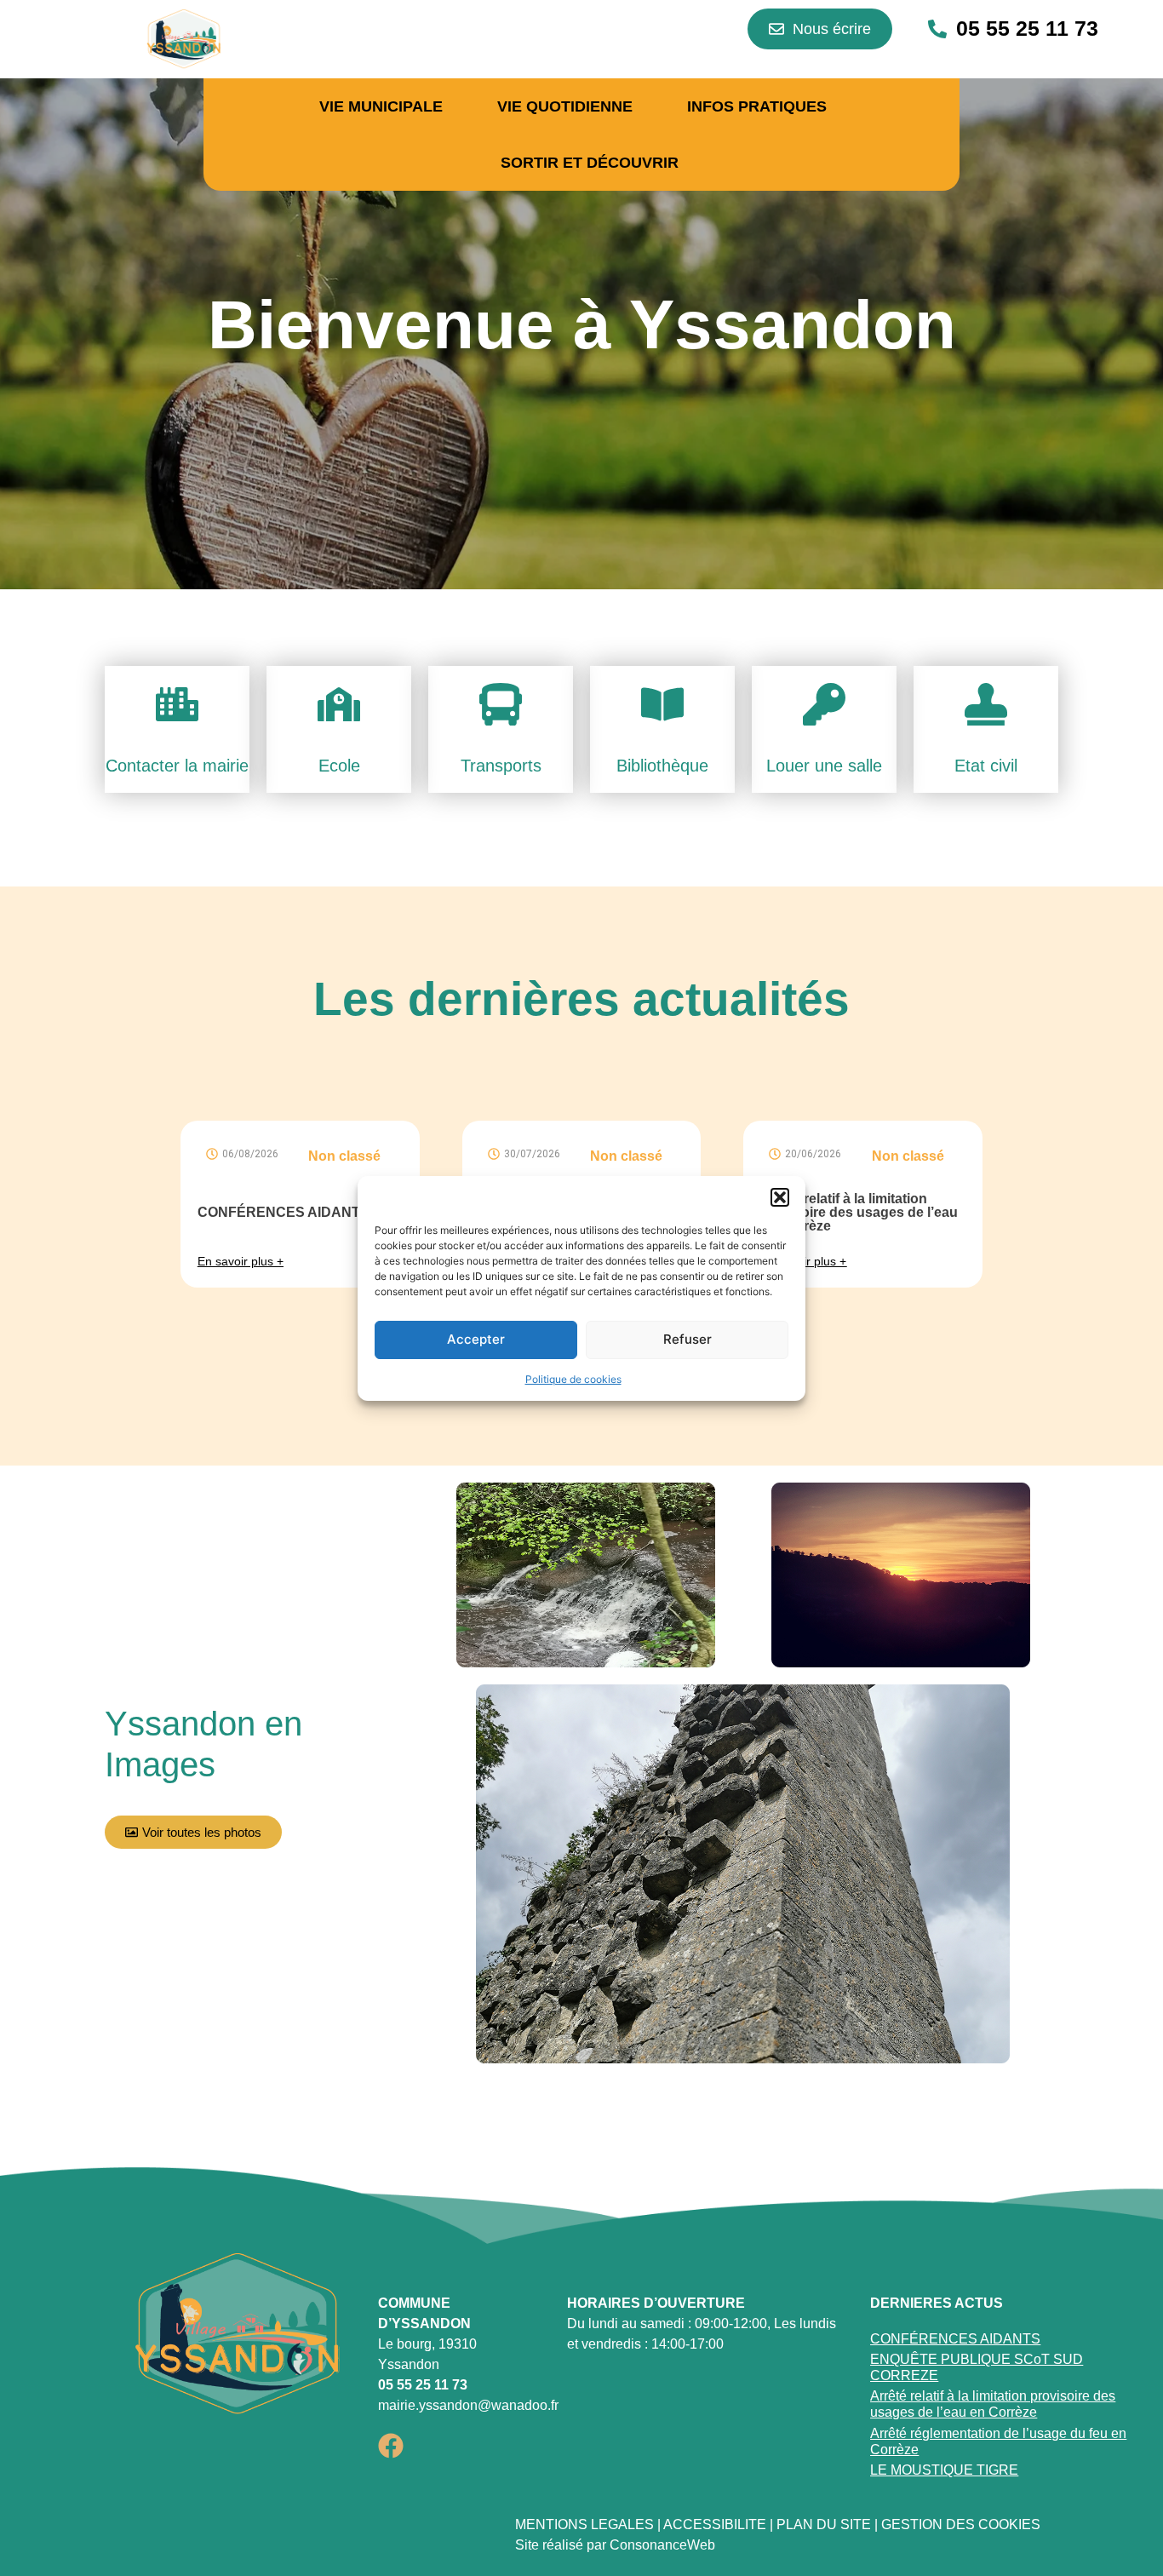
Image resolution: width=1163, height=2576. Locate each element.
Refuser (687, 1339)
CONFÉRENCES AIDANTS (284, 1212)
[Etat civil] (986, 707)
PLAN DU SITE (824, 2524)
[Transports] (501, 707)
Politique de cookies (573, 1379)
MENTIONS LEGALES (584, 2524)
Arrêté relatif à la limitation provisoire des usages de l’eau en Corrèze (859, 1212)
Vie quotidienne (565, 106)
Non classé (344, 1156)
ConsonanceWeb (662, 2545)
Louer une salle (824, 766)
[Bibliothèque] (662, 707)
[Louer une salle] (824, 707)
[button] (780, 1197)
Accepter (476, 1339)
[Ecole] (339, 707)
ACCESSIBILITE (715, 2524)
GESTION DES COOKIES (961, 2524)
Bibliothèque (662, 766)
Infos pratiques (757, 106)
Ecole (339, 766)
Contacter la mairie (177, 766)
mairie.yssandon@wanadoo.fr (468, 2405)
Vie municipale (381, 106)
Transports (501, 766)
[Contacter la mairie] (177, 707)
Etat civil (986, 766)
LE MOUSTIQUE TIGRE (944, 2470)
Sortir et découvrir (590, 163)
